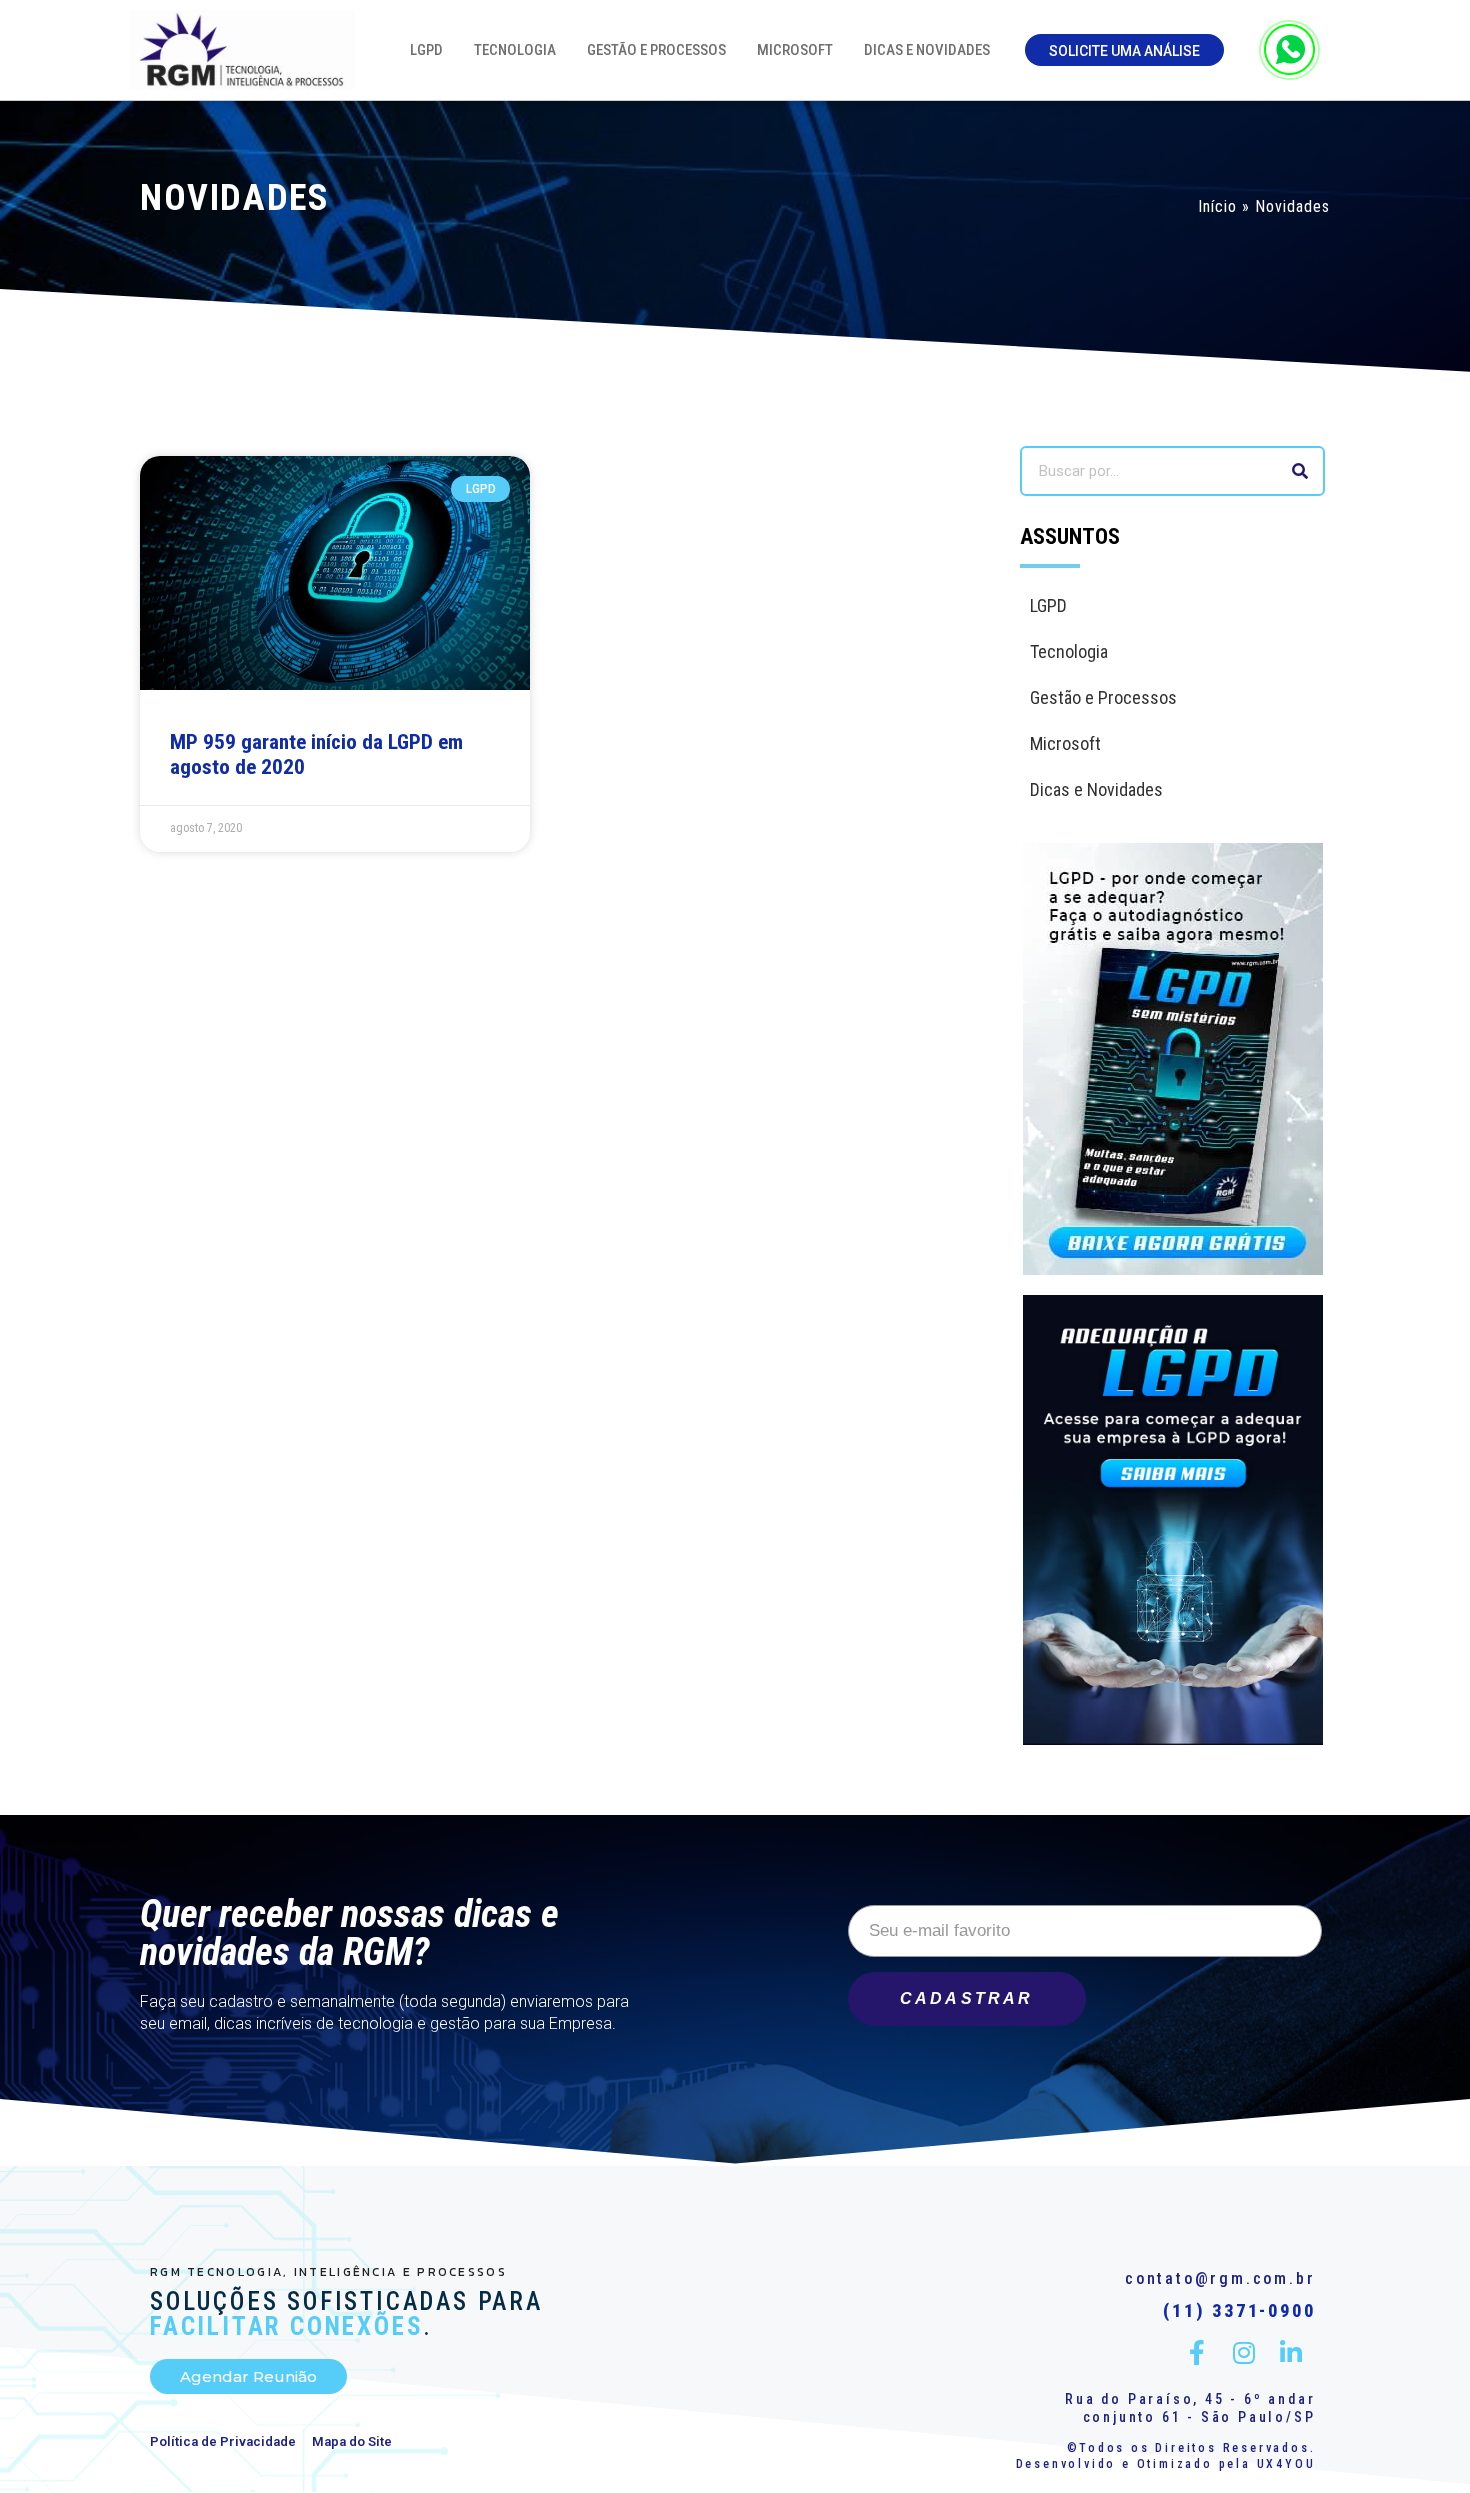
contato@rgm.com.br (1220, 2278)
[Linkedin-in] (1291, 2352)
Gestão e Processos (656, 50)
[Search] (1300, 471)
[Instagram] (1244, 2352)
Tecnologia (515, 50)
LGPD (426, 50)
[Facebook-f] (1197, 2352)
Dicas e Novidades (927, 50)
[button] (1124, 50)
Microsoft (795, 50)
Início (1217, 206)
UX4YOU (1286, 2464)
